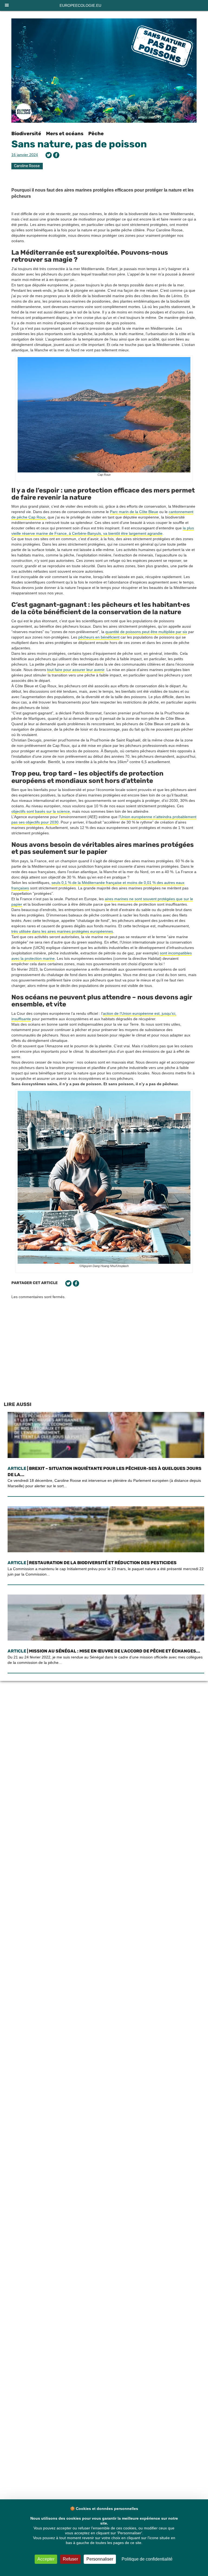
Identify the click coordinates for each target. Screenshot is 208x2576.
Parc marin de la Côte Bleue (134, 512)
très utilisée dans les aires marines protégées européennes (62, 931)
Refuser (70, 2559)
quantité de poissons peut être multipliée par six (146, 632)
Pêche (96, 134)
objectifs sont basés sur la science (41, 811)
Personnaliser (100, 2559)
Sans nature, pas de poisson (79, 144)
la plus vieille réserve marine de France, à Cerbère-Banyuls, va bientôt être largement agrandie (103, 531)
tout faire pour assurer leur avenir (76, 670)
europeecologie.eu (80, 5)
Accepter (46, 2559)
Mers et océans (65, 134)
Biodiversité (26, 134)
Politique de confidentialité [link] (147, 2559)
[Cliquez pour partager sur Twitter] (49, 155)
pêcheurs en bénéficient (99, 637)
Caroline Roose (27, 166)
